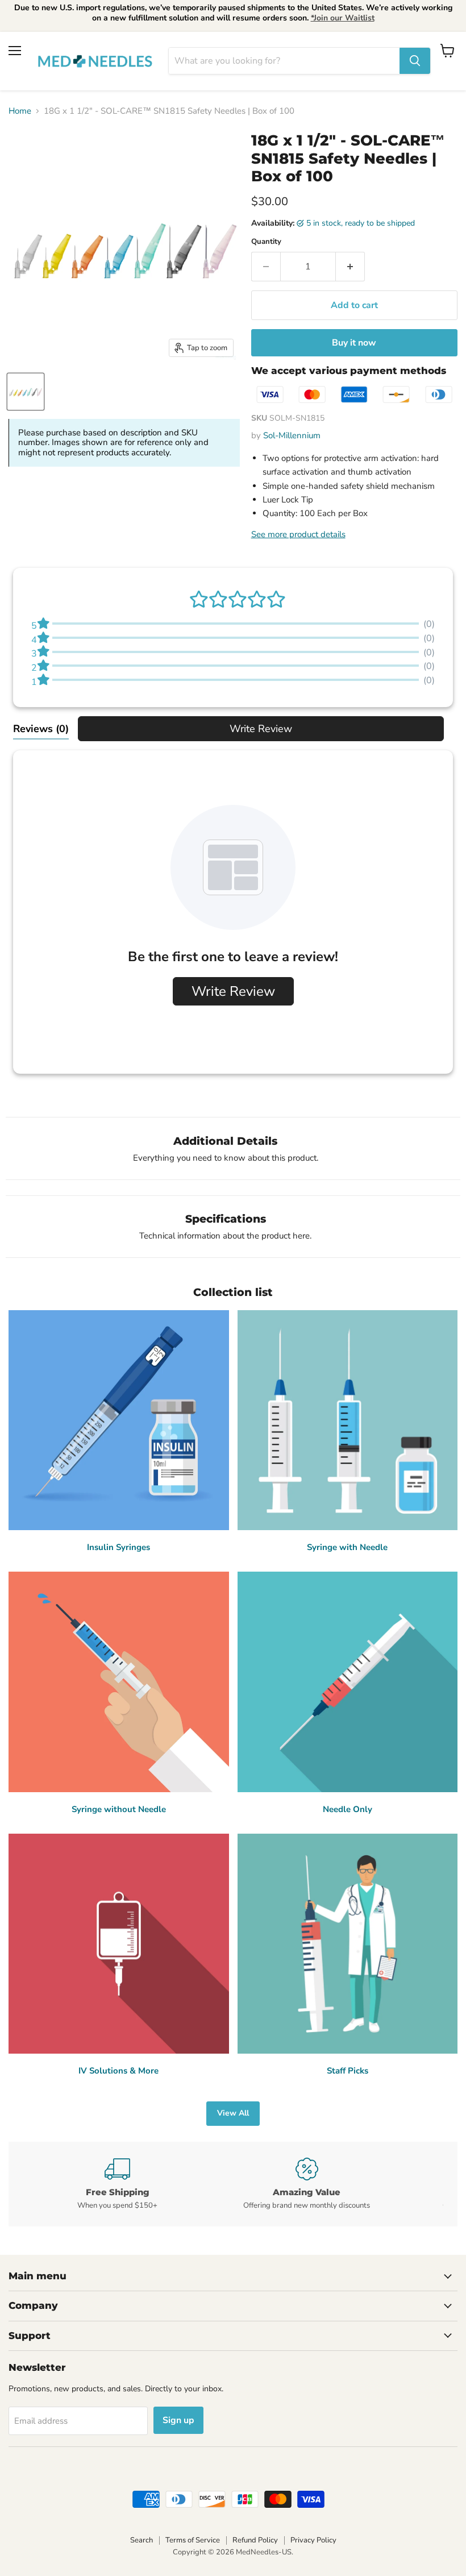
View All (233, 2113)
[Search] (415, 61)
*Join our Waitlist (343, 18)
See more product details (298, 534)
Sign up (178, 2420)
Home (20, 111)
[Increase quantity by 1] (350, 267)
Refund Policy (255, 2540)
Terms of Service (193, 2540)
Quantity (266, 242)
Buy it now (354, 343)
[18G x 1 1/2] (26, 392)
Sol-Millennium (292, 435)
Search (142, 2540)
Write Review (261, 729)
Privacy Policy (313, 2540)
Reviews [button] (41, 729)
